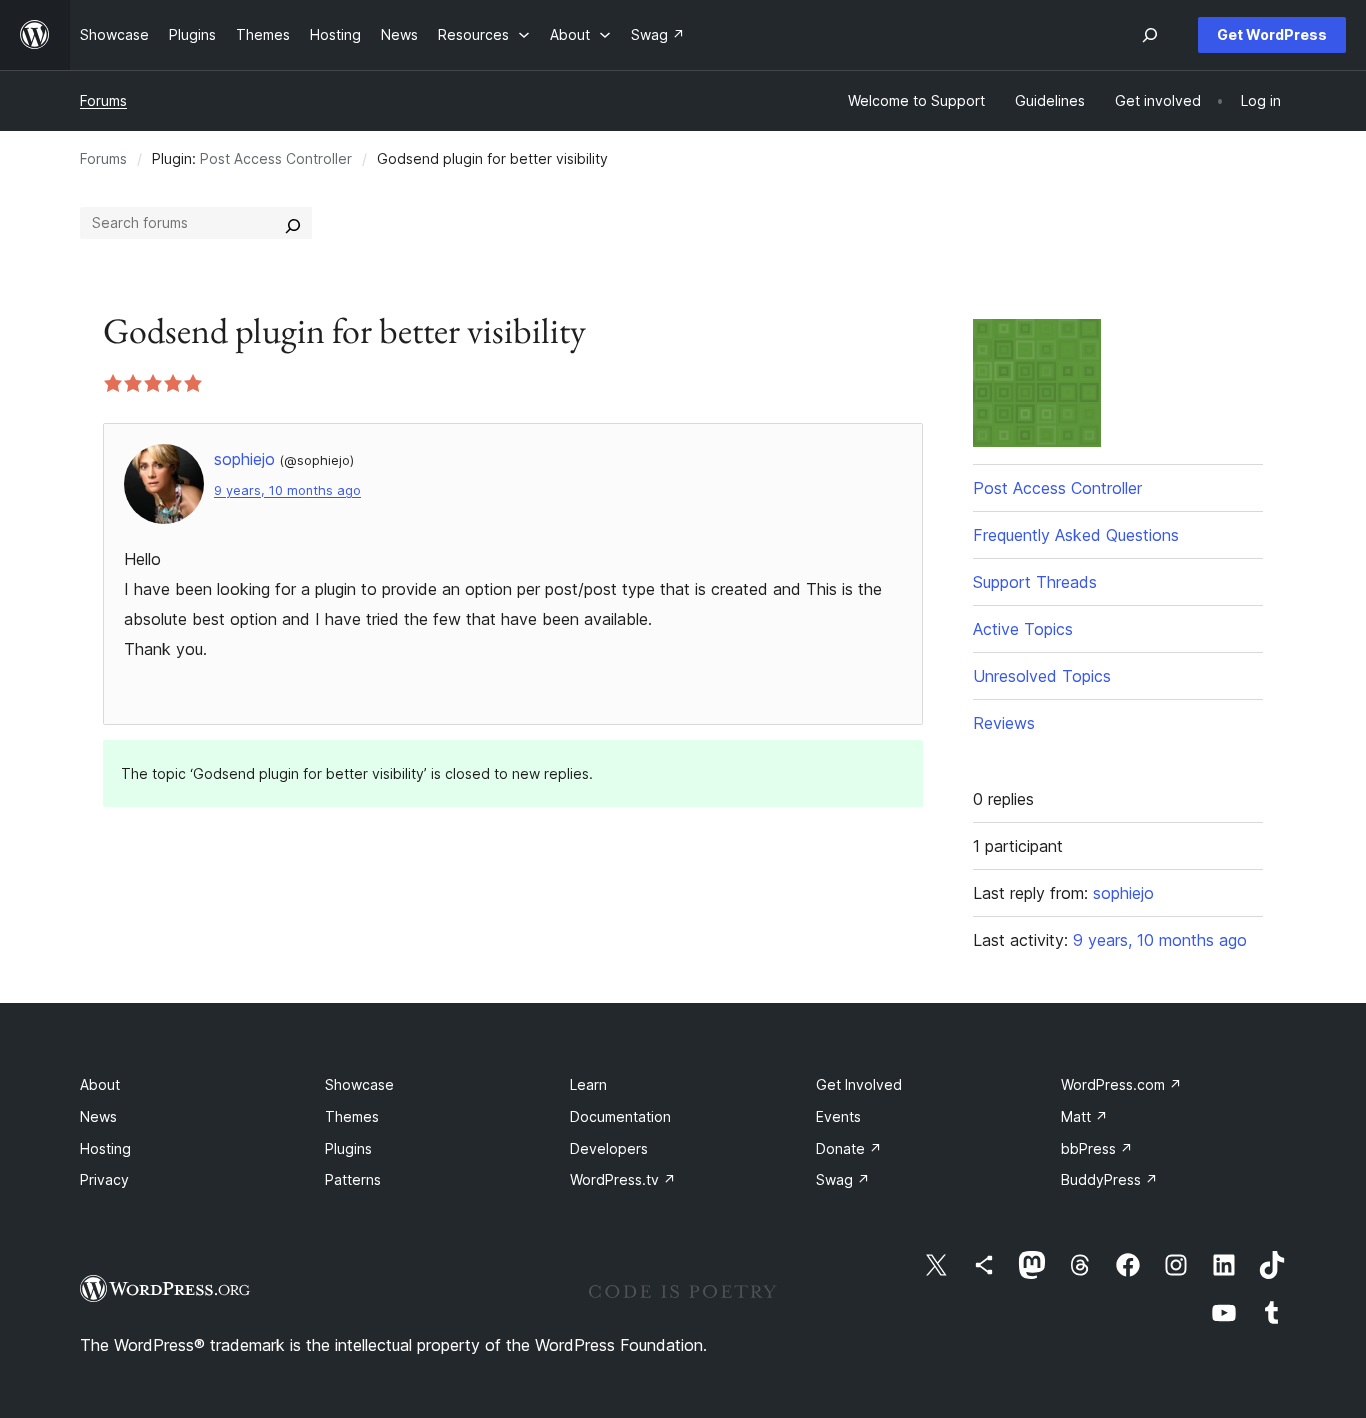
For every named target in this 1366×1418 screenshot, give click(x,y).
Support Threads (1035, 582)
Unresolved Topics (1042, 676)
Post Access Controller (276, 158)
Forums (103, 100)
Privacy (104, 1179)
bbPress (1097, 1148)
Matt (1084, 1116)
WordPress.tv (623, 1179)
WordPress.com (1121, 1084)
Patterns (353, 1179)
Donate (849, 1148)
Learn (588, 1084)
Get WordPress (1272, 34)
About (100, 1084)
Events (838, 1116)
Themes (352, 1116)
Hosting (105, 1148)
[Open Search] (1150, 35)
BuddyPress (1109, 1179)
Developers (609, 1148)
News (98, 1116)
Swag (843, 1179)
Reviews (1004, 723)
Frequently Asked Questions (1076, 535)
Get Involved (859, 1084)
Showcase (359, 1084)
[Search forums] (293, 223)
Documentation (620, 1116)
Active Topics (1023, 629)
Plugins (348, 1148)
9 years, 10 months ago (287, 490)
